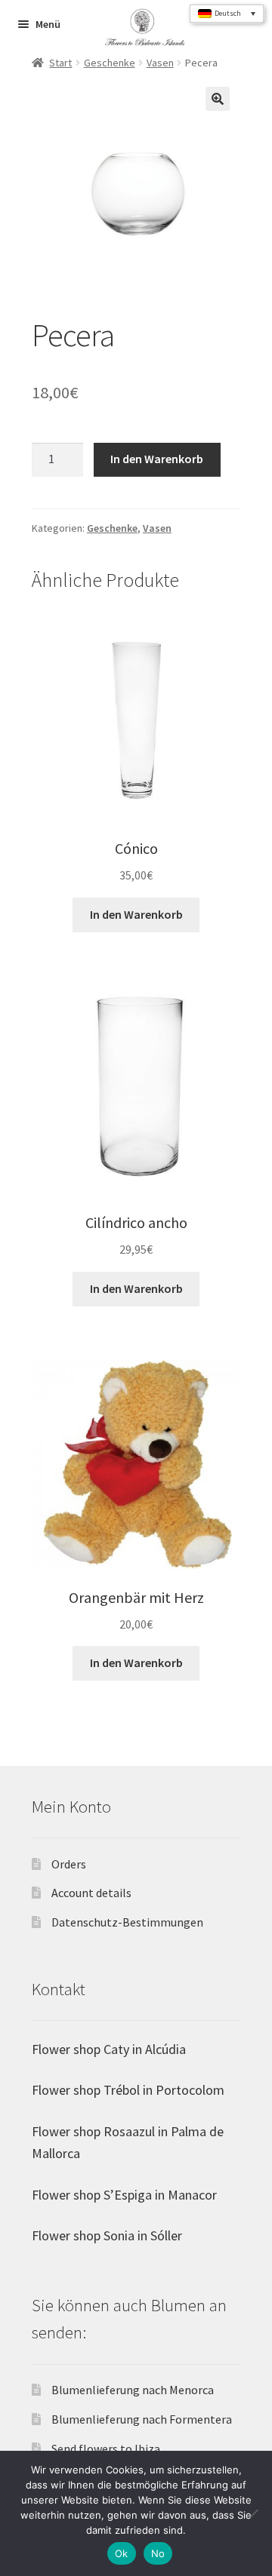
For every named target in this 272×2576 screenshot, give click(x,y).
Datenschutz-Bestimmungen (127, 1922)
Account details (91, 1893)
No (158, 2553)
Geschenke (110, 63)
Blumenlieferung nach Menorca (133, 2390)
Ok (122, 2553)
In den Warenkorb (157, 459)
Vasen (160, 63)
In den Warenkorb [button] (136, 914)
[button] (218, 99)
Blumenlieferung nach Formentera (142, 2419)
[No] (253, 2513)
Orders (69, 1864)
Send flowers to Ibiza (106, 2449)
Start (60, 63)
